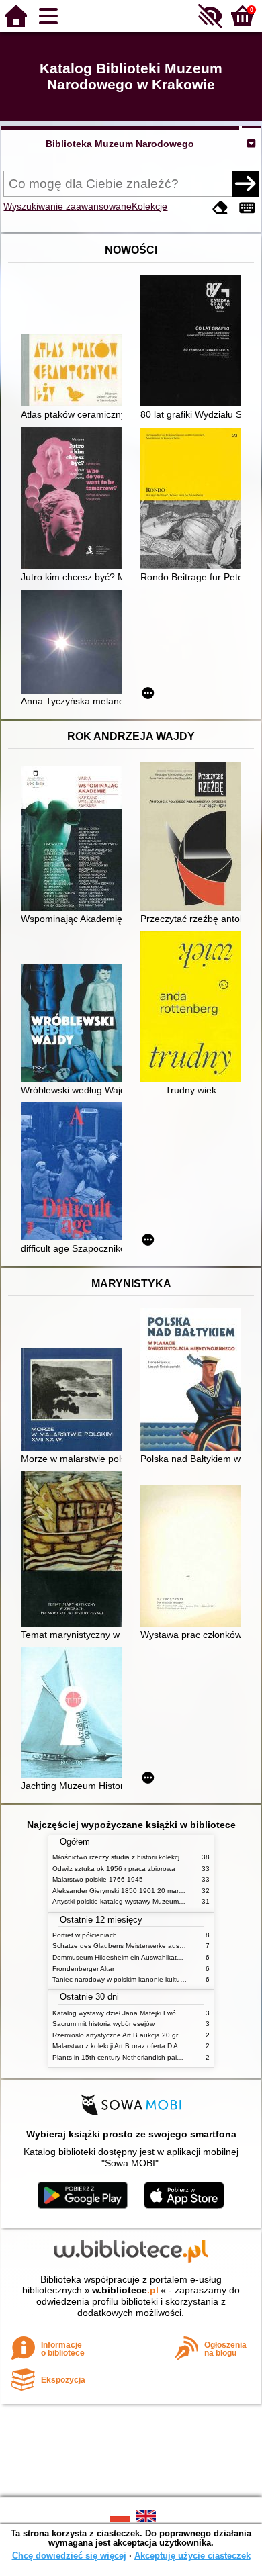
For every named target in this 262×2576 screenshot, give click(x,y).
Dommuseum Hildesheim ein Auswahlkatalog (121, 1957)
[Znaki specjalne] (247, 208)
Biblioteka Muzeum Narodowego (120, 144)
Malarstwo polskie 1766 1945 (98, 1879)
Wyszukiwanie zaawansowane (68, 206)
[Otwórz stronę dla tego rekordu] (75, 372)
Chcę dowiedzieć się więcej (69, 2556)
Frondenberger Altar (83, 1969)
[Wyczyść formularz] (220, 208)
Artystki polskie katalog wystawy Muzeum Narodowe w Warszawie (153, 1901)
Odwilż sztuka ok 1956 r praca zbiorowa (114, 1869)
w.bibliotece (125, 2290)
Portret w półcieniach (85, 1935)
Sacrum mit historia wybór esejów (103, 2024)
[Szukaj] (245, 183)
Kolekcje (149, 206)
